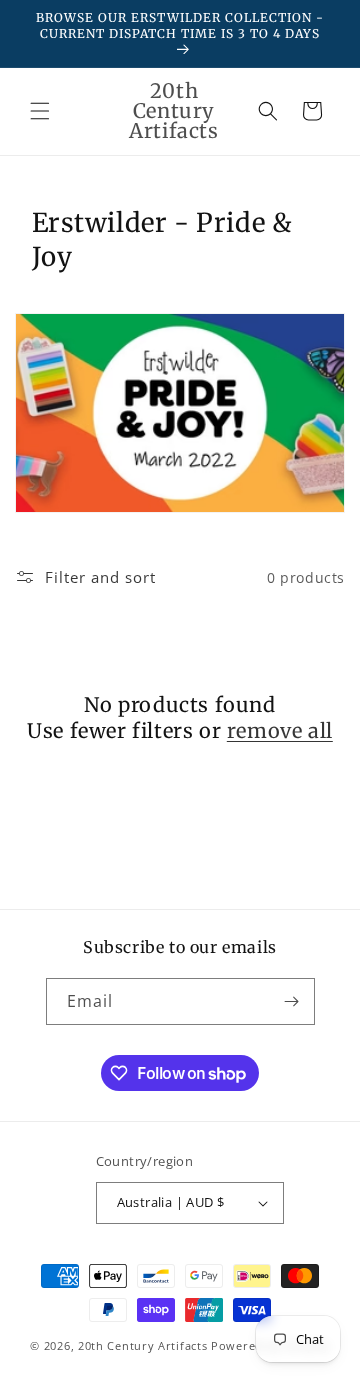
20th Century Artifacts (142, 1345)
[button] (40, 111)
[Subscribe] (292, 1001)
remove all (280, 730)
